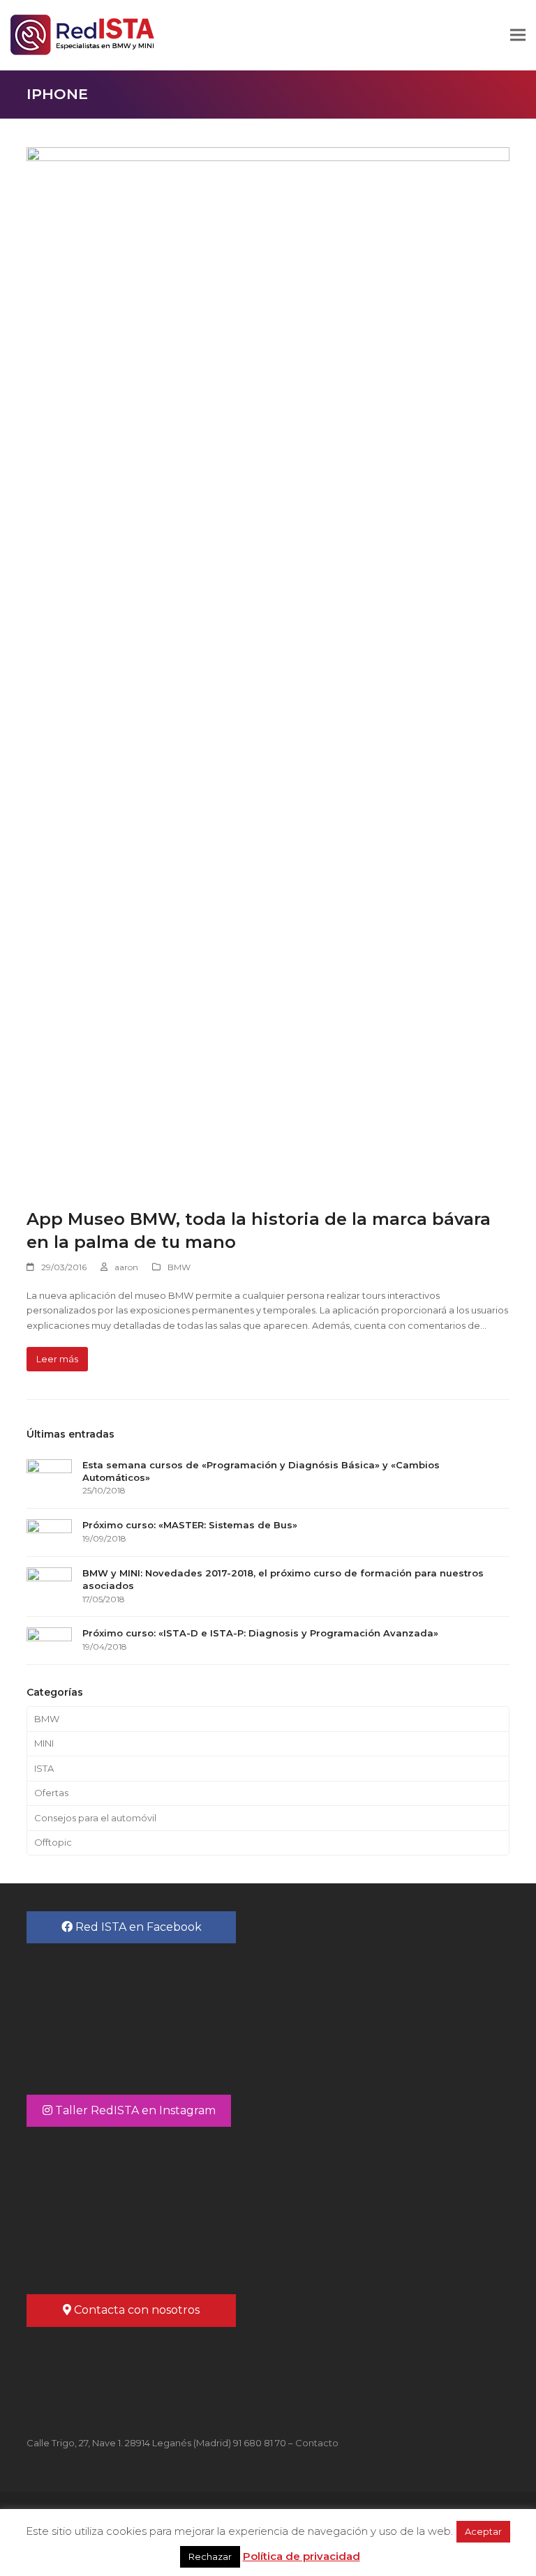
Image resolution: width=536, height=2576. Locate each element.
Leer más (57, 1359)
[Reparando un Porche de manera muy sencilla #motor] (389, 2203)
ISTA (44, 1768)
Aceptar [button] (483, 2531)
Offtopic (53, 1842)
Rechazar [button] (210, 2556)
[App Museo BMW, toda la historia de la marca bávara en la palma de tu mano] (268, 669)
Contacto (317, 2443)
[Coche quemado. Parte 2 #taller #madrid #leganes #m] (147, 2203)
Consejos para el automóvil (95, 1818)
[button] (518, 35)
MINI (44, 1743)
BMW (179, 1267)
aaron (126, 1267)
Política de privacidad (301, 2556)
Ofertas (51, 1793)
